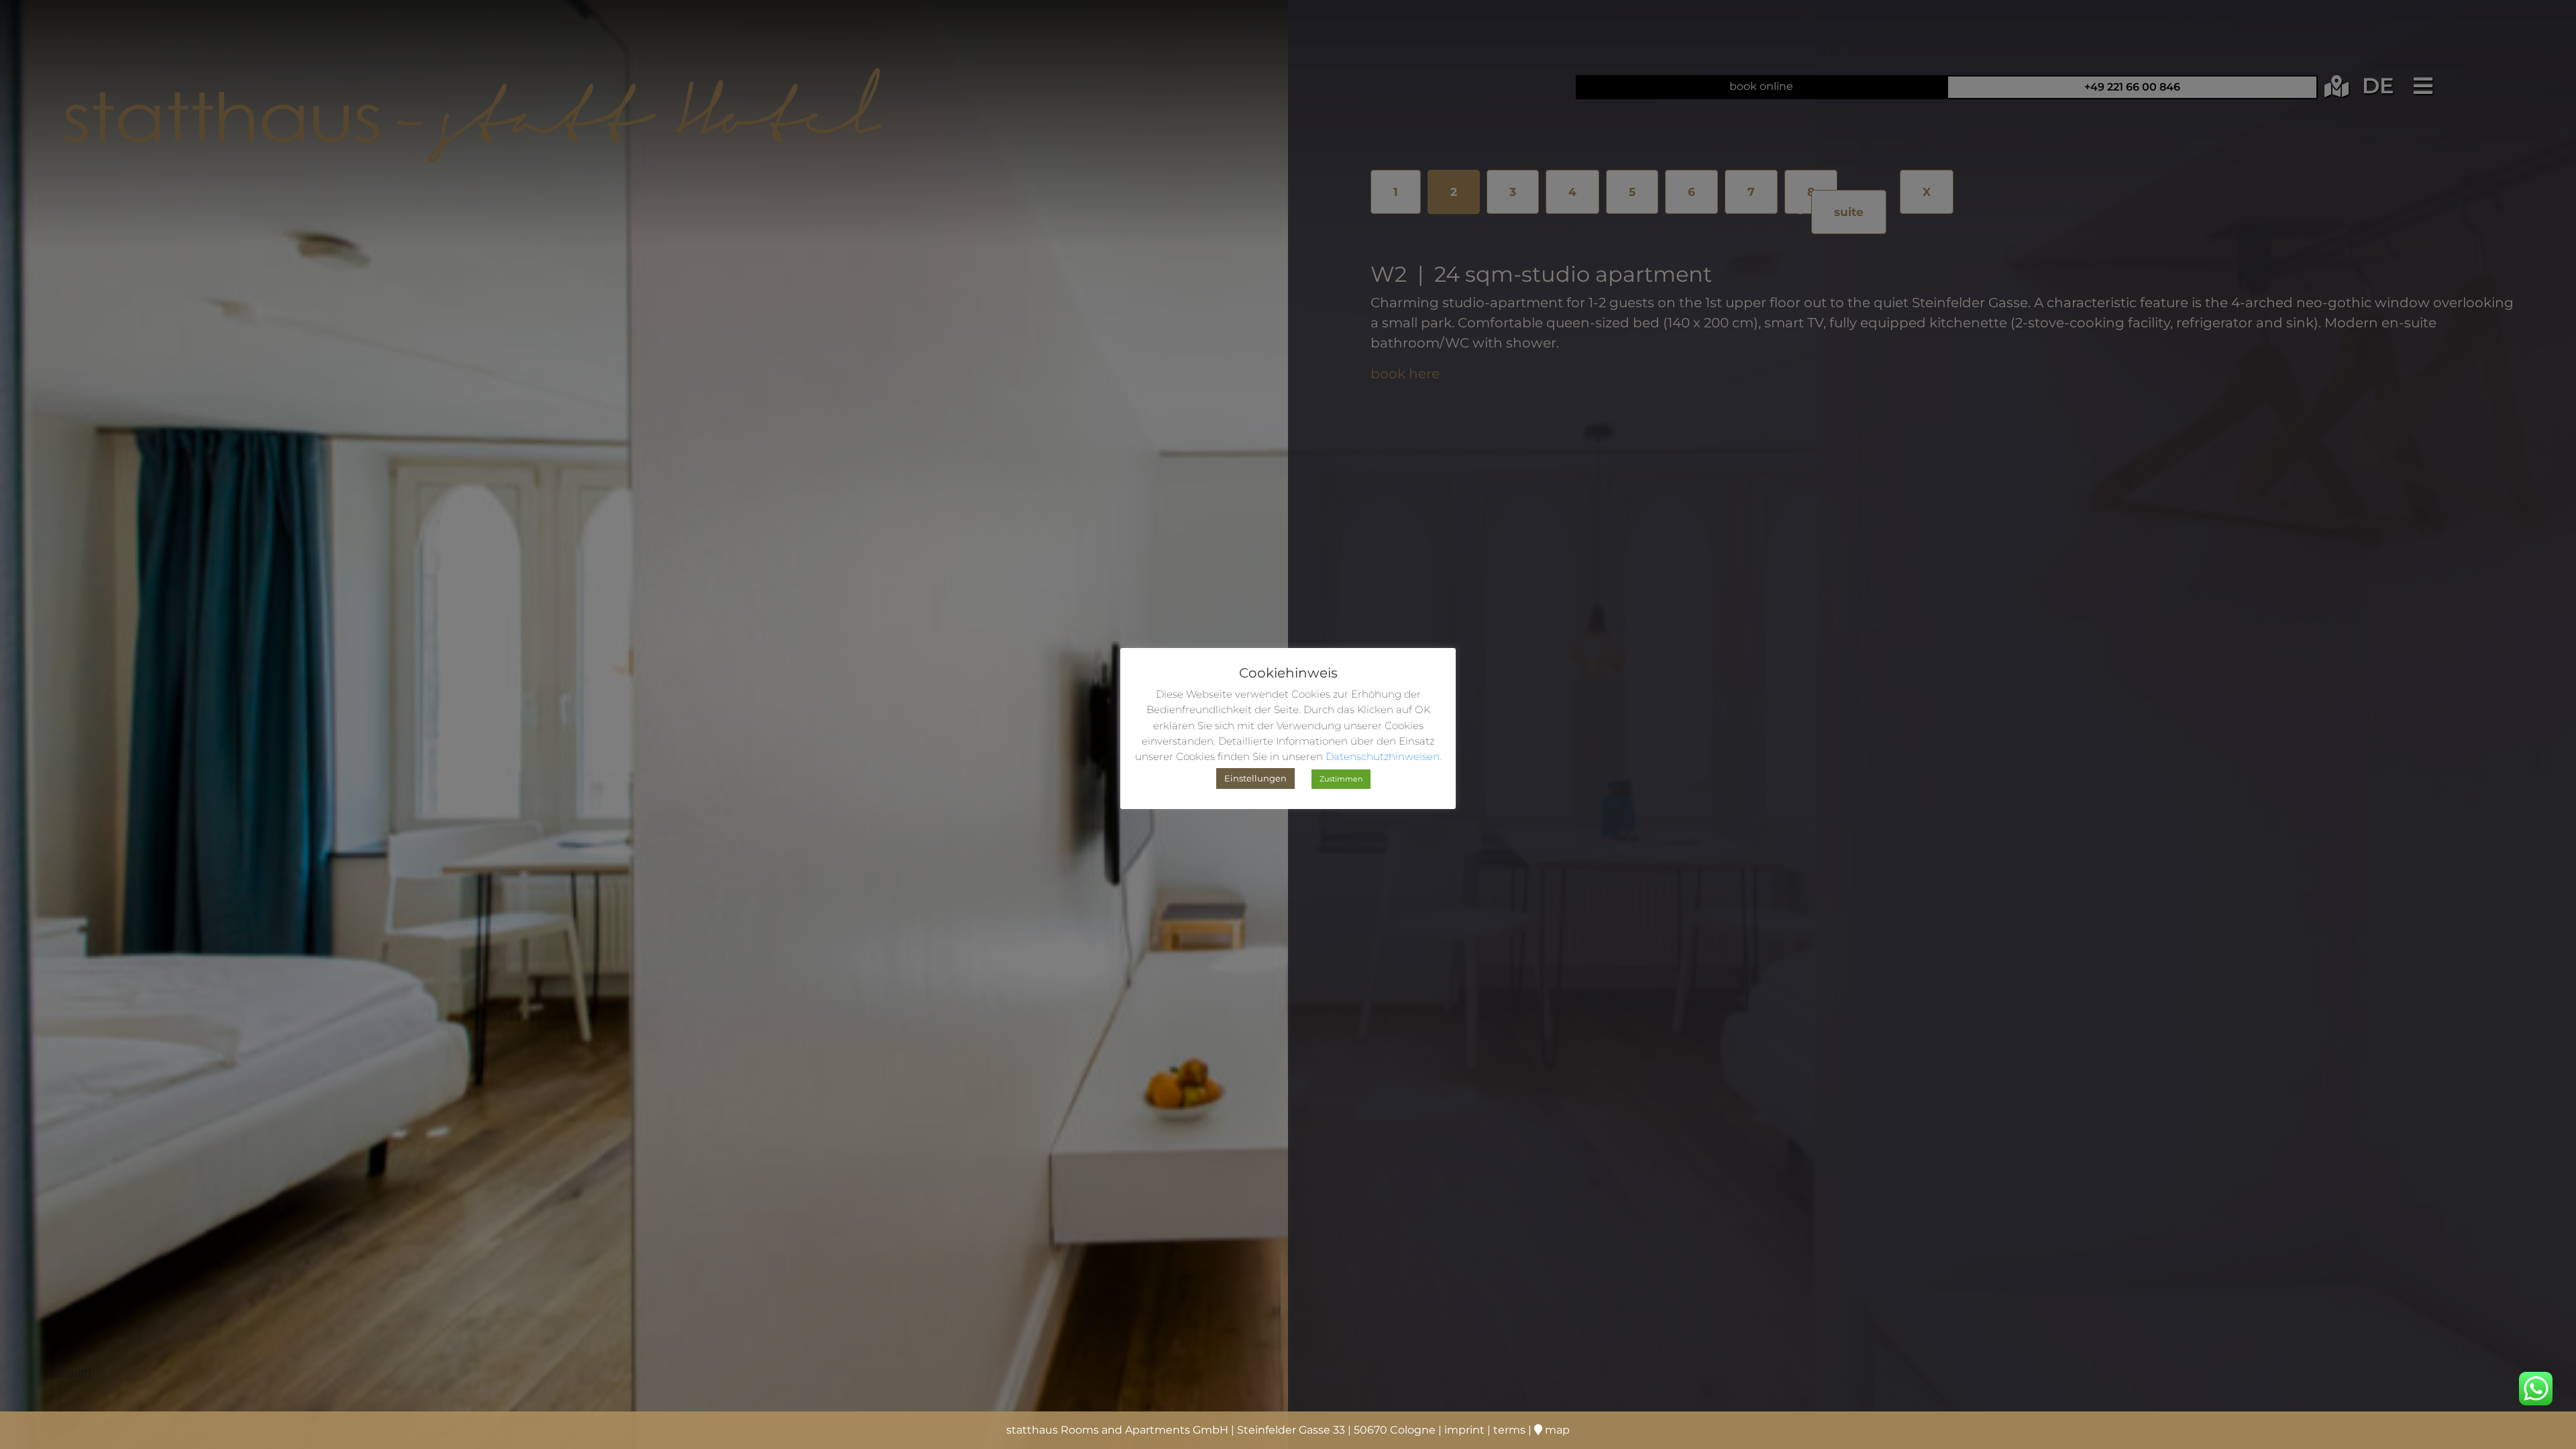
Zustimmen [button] (1341, 779)
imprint (1464, 1430)
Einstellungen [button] (1255, 778)
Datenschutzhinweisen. (1384, 756)
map (1556, 1430)
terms (1509, 1430)
